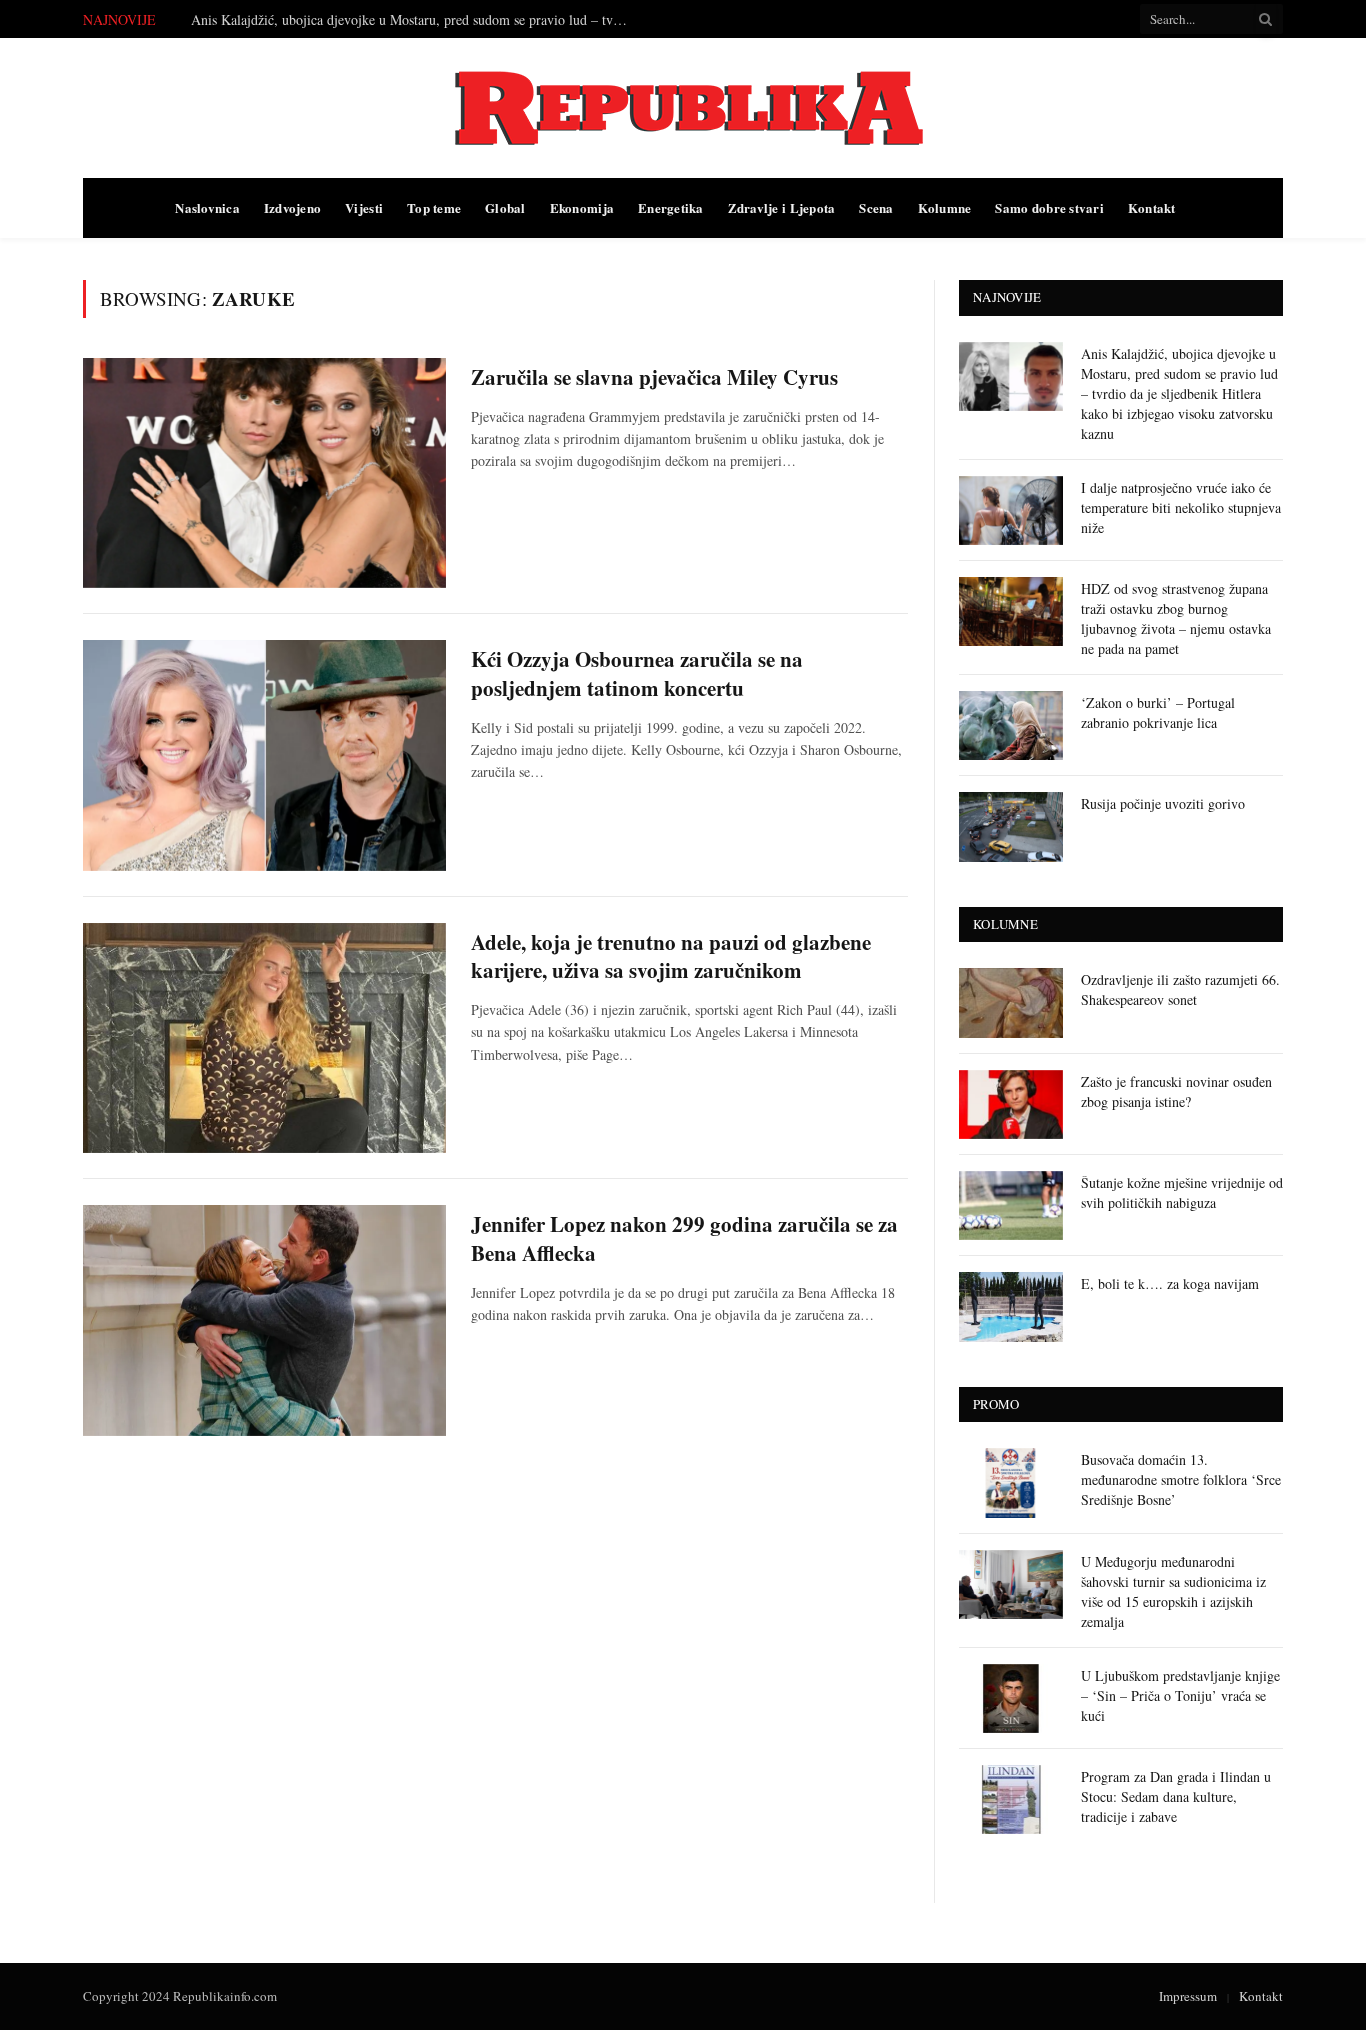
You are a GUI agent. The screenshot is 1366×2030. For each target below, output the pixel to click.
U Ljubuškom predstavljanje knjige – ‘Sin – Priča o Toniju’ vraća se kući (1180, 1695)
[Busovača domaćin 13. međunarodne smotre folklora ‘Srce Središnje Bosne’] (1011, 1482)
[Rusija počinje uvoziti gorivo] (1011, 826)
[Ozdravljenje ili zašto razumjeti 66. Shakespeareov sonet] (1011, 1002)
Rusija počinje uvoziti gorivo (1163, 803)
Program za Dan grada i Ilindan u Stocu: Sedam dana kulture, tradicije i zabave (1176, 1796)
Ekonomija (582, 207)
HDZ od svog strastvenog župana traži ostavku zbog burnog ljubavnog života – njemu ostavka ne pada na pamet (1176, 618)
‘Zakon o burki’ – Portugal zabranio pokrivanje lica (1158, 712)
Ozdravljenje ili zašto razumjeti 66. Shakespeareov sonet (1180, 989)
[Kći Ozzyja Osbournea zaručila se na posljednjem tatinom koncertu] (264, 755)
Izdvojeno (292, 207)
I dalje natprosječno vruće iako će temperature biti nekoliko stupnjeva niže (401, 20)
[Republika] (683, 108)
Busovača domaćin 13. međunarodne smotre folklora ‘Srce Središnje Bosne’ (1181, 1479)
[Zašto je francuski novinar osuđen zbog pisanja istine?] (1011, 1104)
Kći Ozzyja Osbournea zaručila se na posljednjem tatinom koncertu (637, 673)
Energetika (671, 207)
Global (505, 207)
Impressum (1188, 1996)
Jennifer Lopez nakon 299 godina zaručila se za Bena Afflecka (684, 1238)
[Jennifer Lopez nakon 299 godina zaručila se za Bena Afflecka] (264, 1320)
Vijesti (364, 207)
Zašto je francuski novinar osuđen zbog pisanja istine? (1176, 1091)
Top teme (434, 207)
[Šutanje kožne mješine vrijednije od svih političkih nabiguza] (1011, 1205)
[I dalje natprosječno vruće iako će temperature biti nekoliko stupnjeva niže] (1011, 510)
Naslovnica (207, 207)
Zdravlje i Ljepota (782, 207)
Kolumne (945, 207)
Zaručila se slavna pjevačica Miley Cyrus (654, 377)
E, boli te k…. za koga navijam (1170, 1283)
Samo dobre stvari (1049, 207)
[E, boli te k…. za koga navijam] (1011, 1306)
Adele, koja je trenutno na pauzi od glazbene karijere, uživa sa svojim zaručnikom (671, 956)
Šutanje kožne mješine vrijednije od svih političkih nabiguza (1182, 1192)
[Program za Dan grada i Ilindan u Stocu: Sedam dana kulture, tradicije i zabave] (1011, 1799)
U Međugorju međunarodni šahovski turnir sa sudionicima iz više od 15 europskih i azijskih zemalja (1173, 1591)
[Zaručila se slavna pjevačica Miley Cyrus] (264, 473)
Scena (876, 207)
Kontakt (1152, 207)
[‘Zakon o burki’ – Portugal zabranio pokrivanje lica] (1011, 725)
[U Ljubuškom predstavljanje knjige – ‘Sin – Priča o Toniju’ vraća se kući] (1011, 1698)
